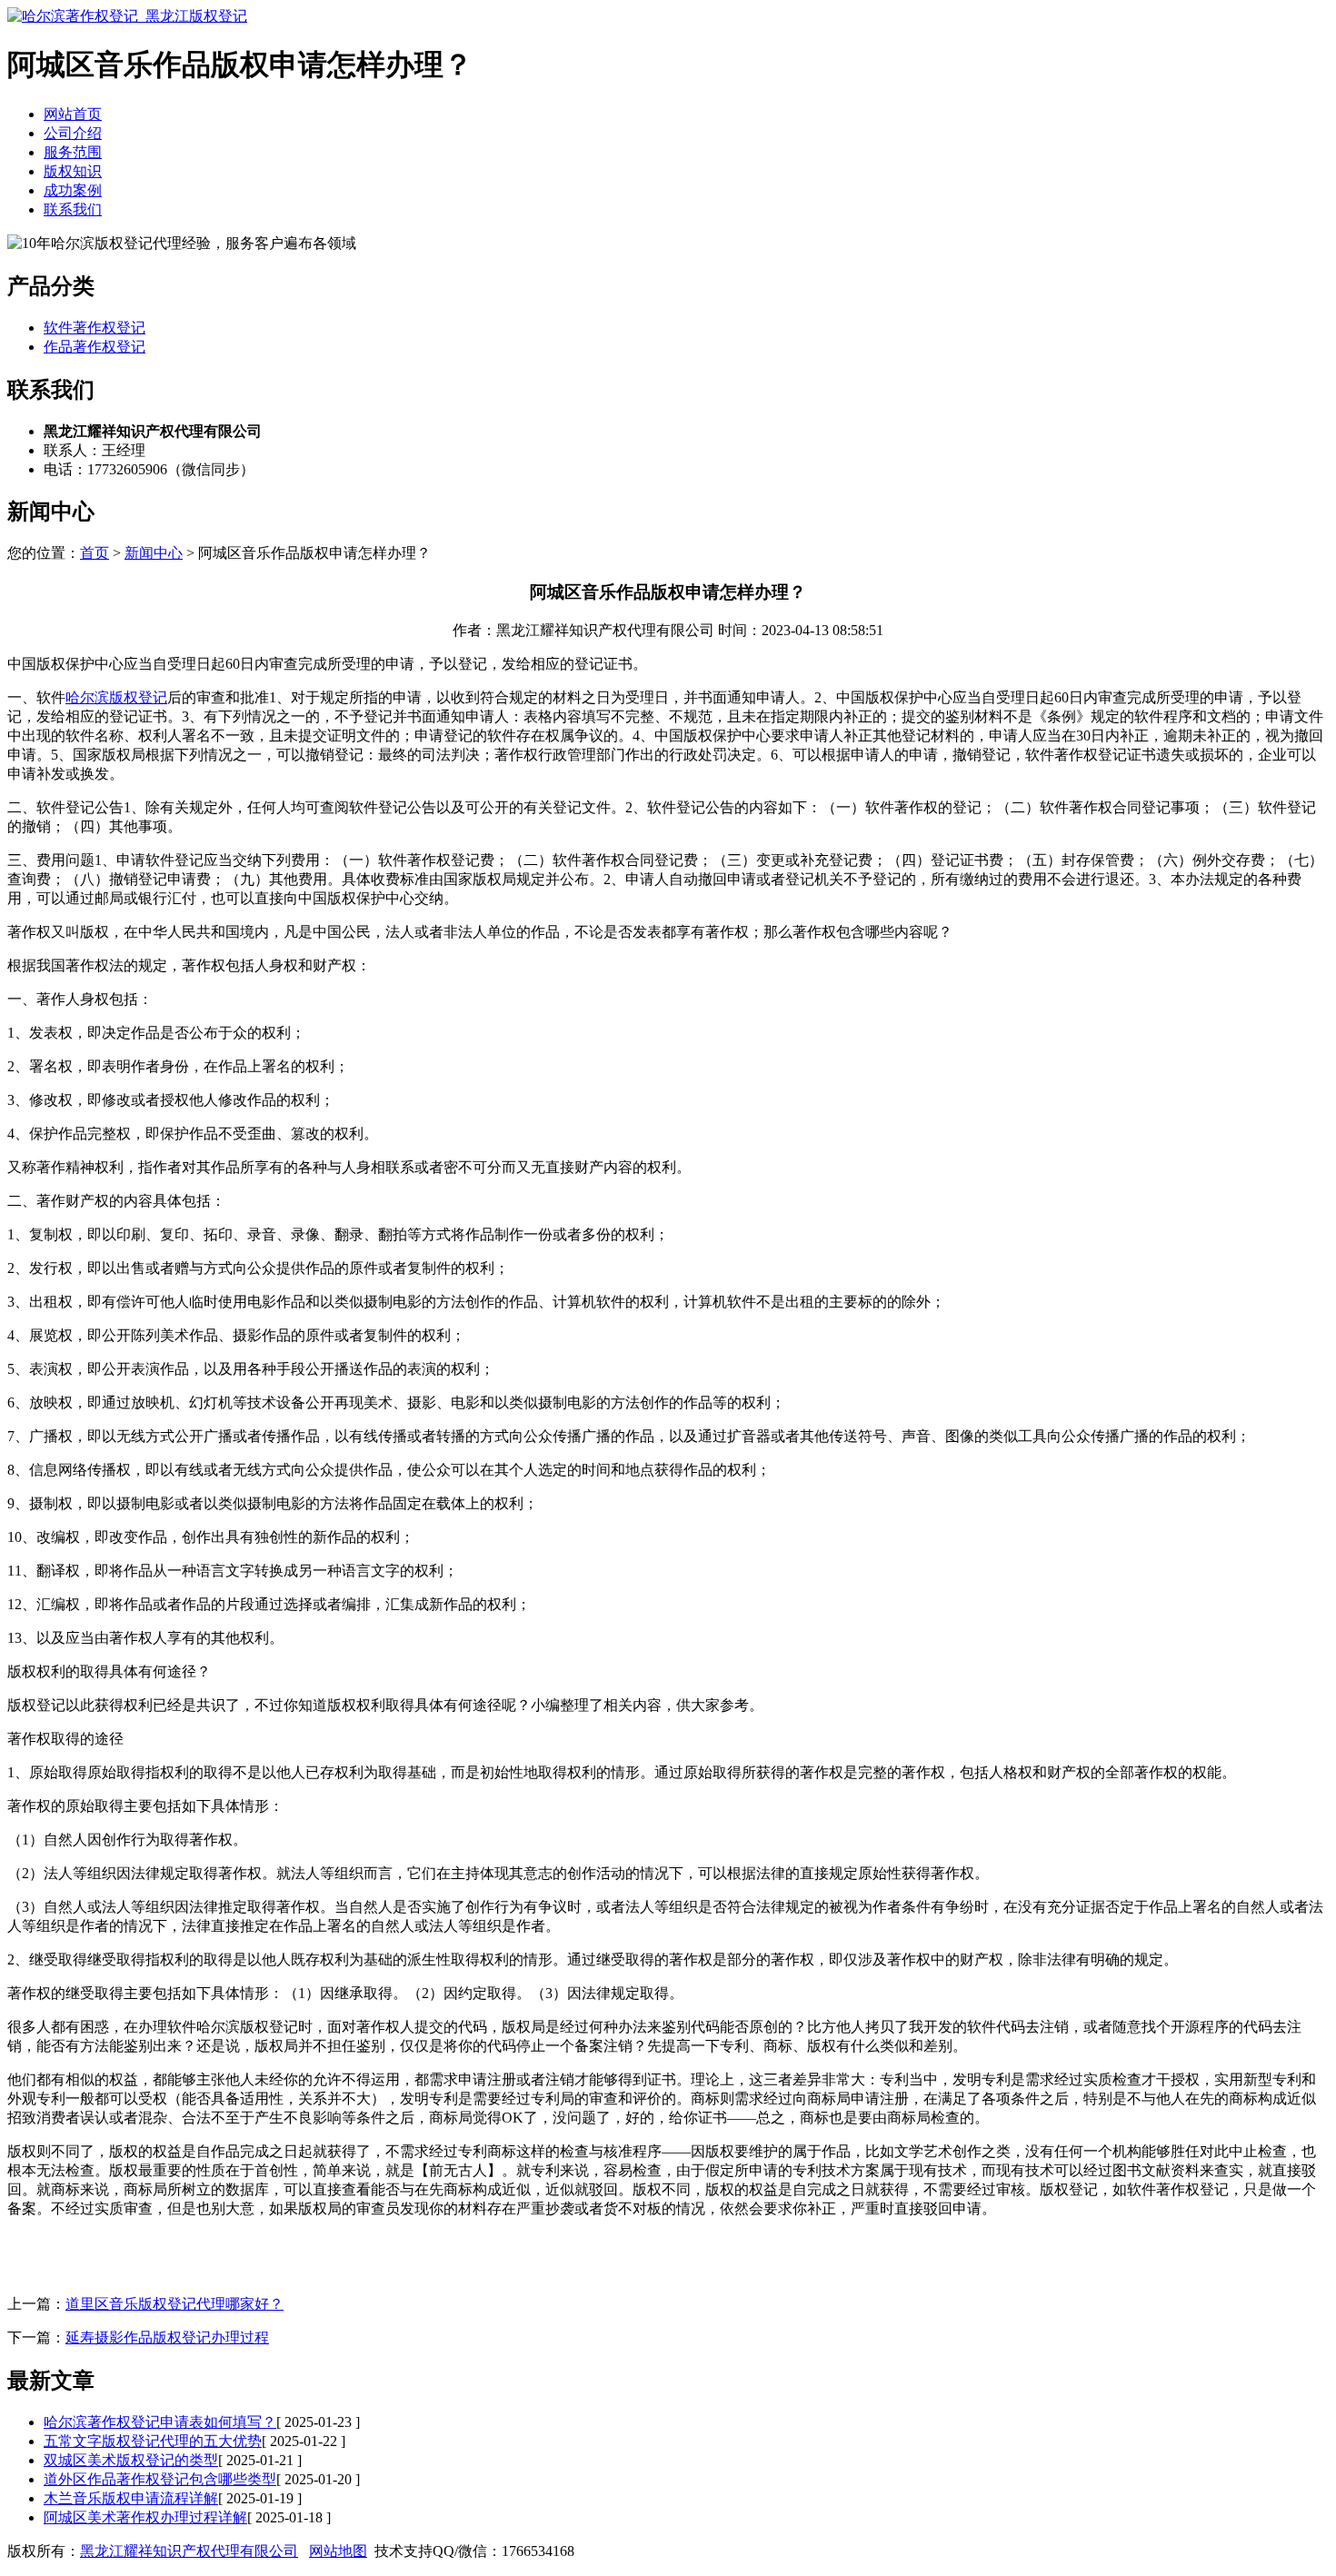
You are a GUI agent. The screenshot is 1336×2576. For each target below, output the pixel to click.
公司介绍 (73, 133)
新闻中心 (154, 553)
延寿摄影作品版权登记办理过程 (167, 2337)
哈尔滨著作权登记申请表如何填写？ (160, 2422)
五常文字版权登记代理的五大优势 (153, 2441)
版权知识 (73, 171)
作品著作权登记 (95, 347)
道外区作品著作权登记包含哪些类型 (160, 2479)
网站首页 (73, 114)
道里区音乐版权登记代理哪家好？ (174, 2304)
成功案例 (73, 190)
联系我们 (73, 209)
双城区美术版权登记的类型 (131, 2460)
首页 (95, 553)
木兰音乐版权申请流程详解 (131, 2498)
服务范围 (73, 152)
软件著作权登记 (95, 328)
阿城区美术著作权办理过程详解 (145, 2517)
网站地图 (338, 2551)
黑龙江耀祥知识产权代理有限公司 (189, 2551)
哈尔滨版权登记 (116, 697)
